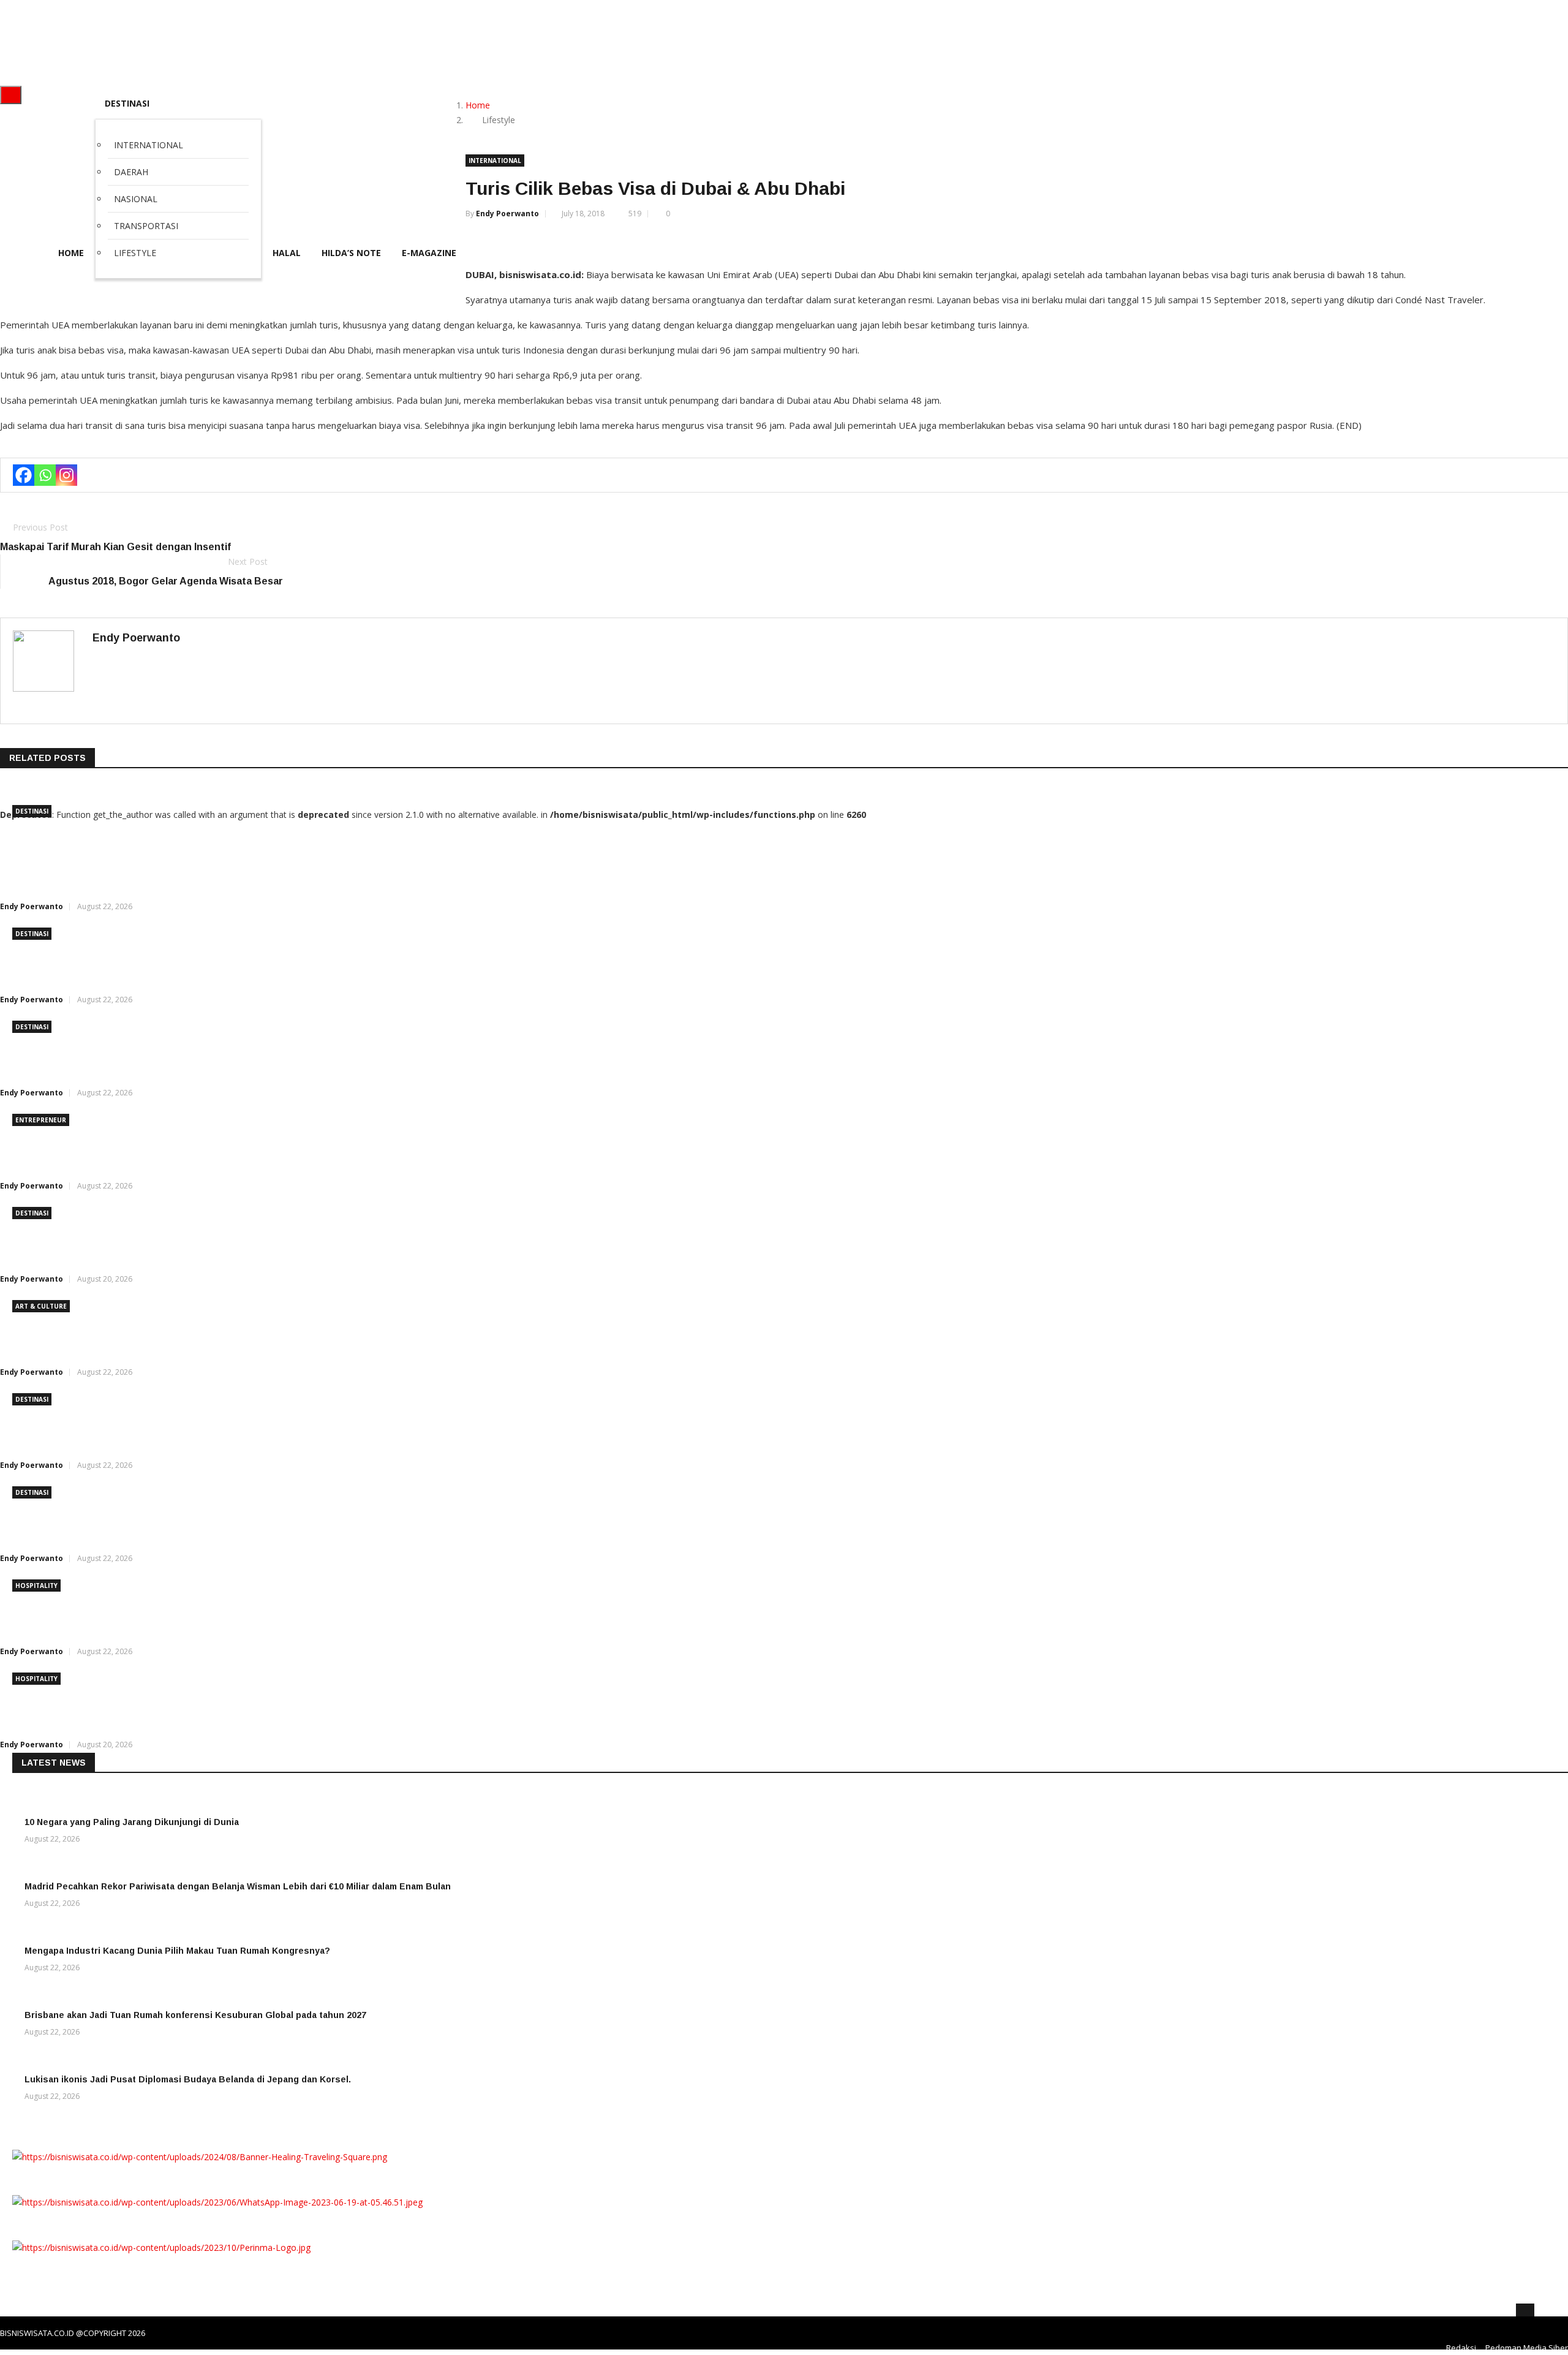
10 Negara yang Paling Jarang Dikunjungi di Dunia (132, 1822)
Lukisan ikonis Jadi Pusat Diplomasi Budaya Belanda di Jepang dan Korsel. (188, 2079)
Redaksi (1461, 2348)
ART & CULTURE (41, 1306)
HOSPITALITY (36, 1586)
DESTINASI (127, 103)
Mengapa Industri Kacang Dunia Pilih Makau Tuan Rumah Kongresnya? (177, 1951)
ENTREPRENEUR (41, 1120)
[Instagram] (66, 475)
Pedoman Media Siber (1527, 2348)
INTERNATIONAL (495, 161)
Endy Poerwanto (507, 214)
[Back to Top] (1525, 2313)
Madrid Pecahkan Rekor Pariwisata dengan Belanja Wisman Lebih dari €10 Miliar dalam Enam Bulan (238, 1886)
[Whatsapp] (45, 475)
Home (478, 105)
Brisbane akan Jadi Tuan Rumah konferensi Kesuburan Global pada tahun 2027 (195, 2015)
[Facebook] (24, 475)
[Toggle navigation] (11, 95)
